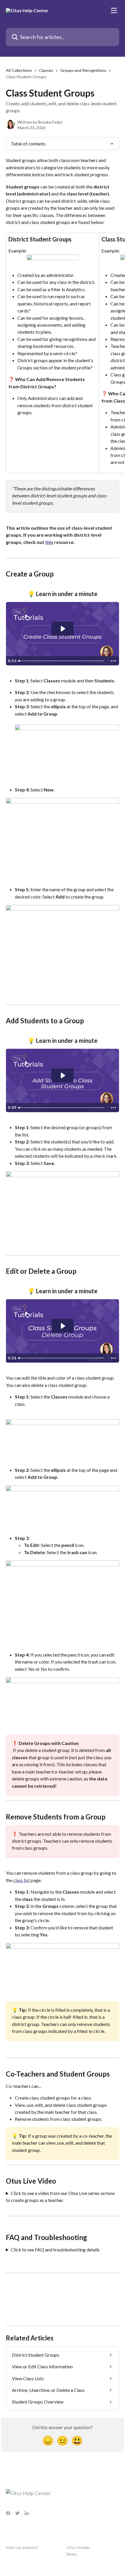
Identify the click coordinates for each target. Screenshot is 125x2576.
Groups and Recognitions (83, 70)
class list (22, 1880)
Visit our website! (22, 2547)
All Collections (19, 70)
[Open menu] (114, 10)
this (49, 542)
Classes (46, 70)
